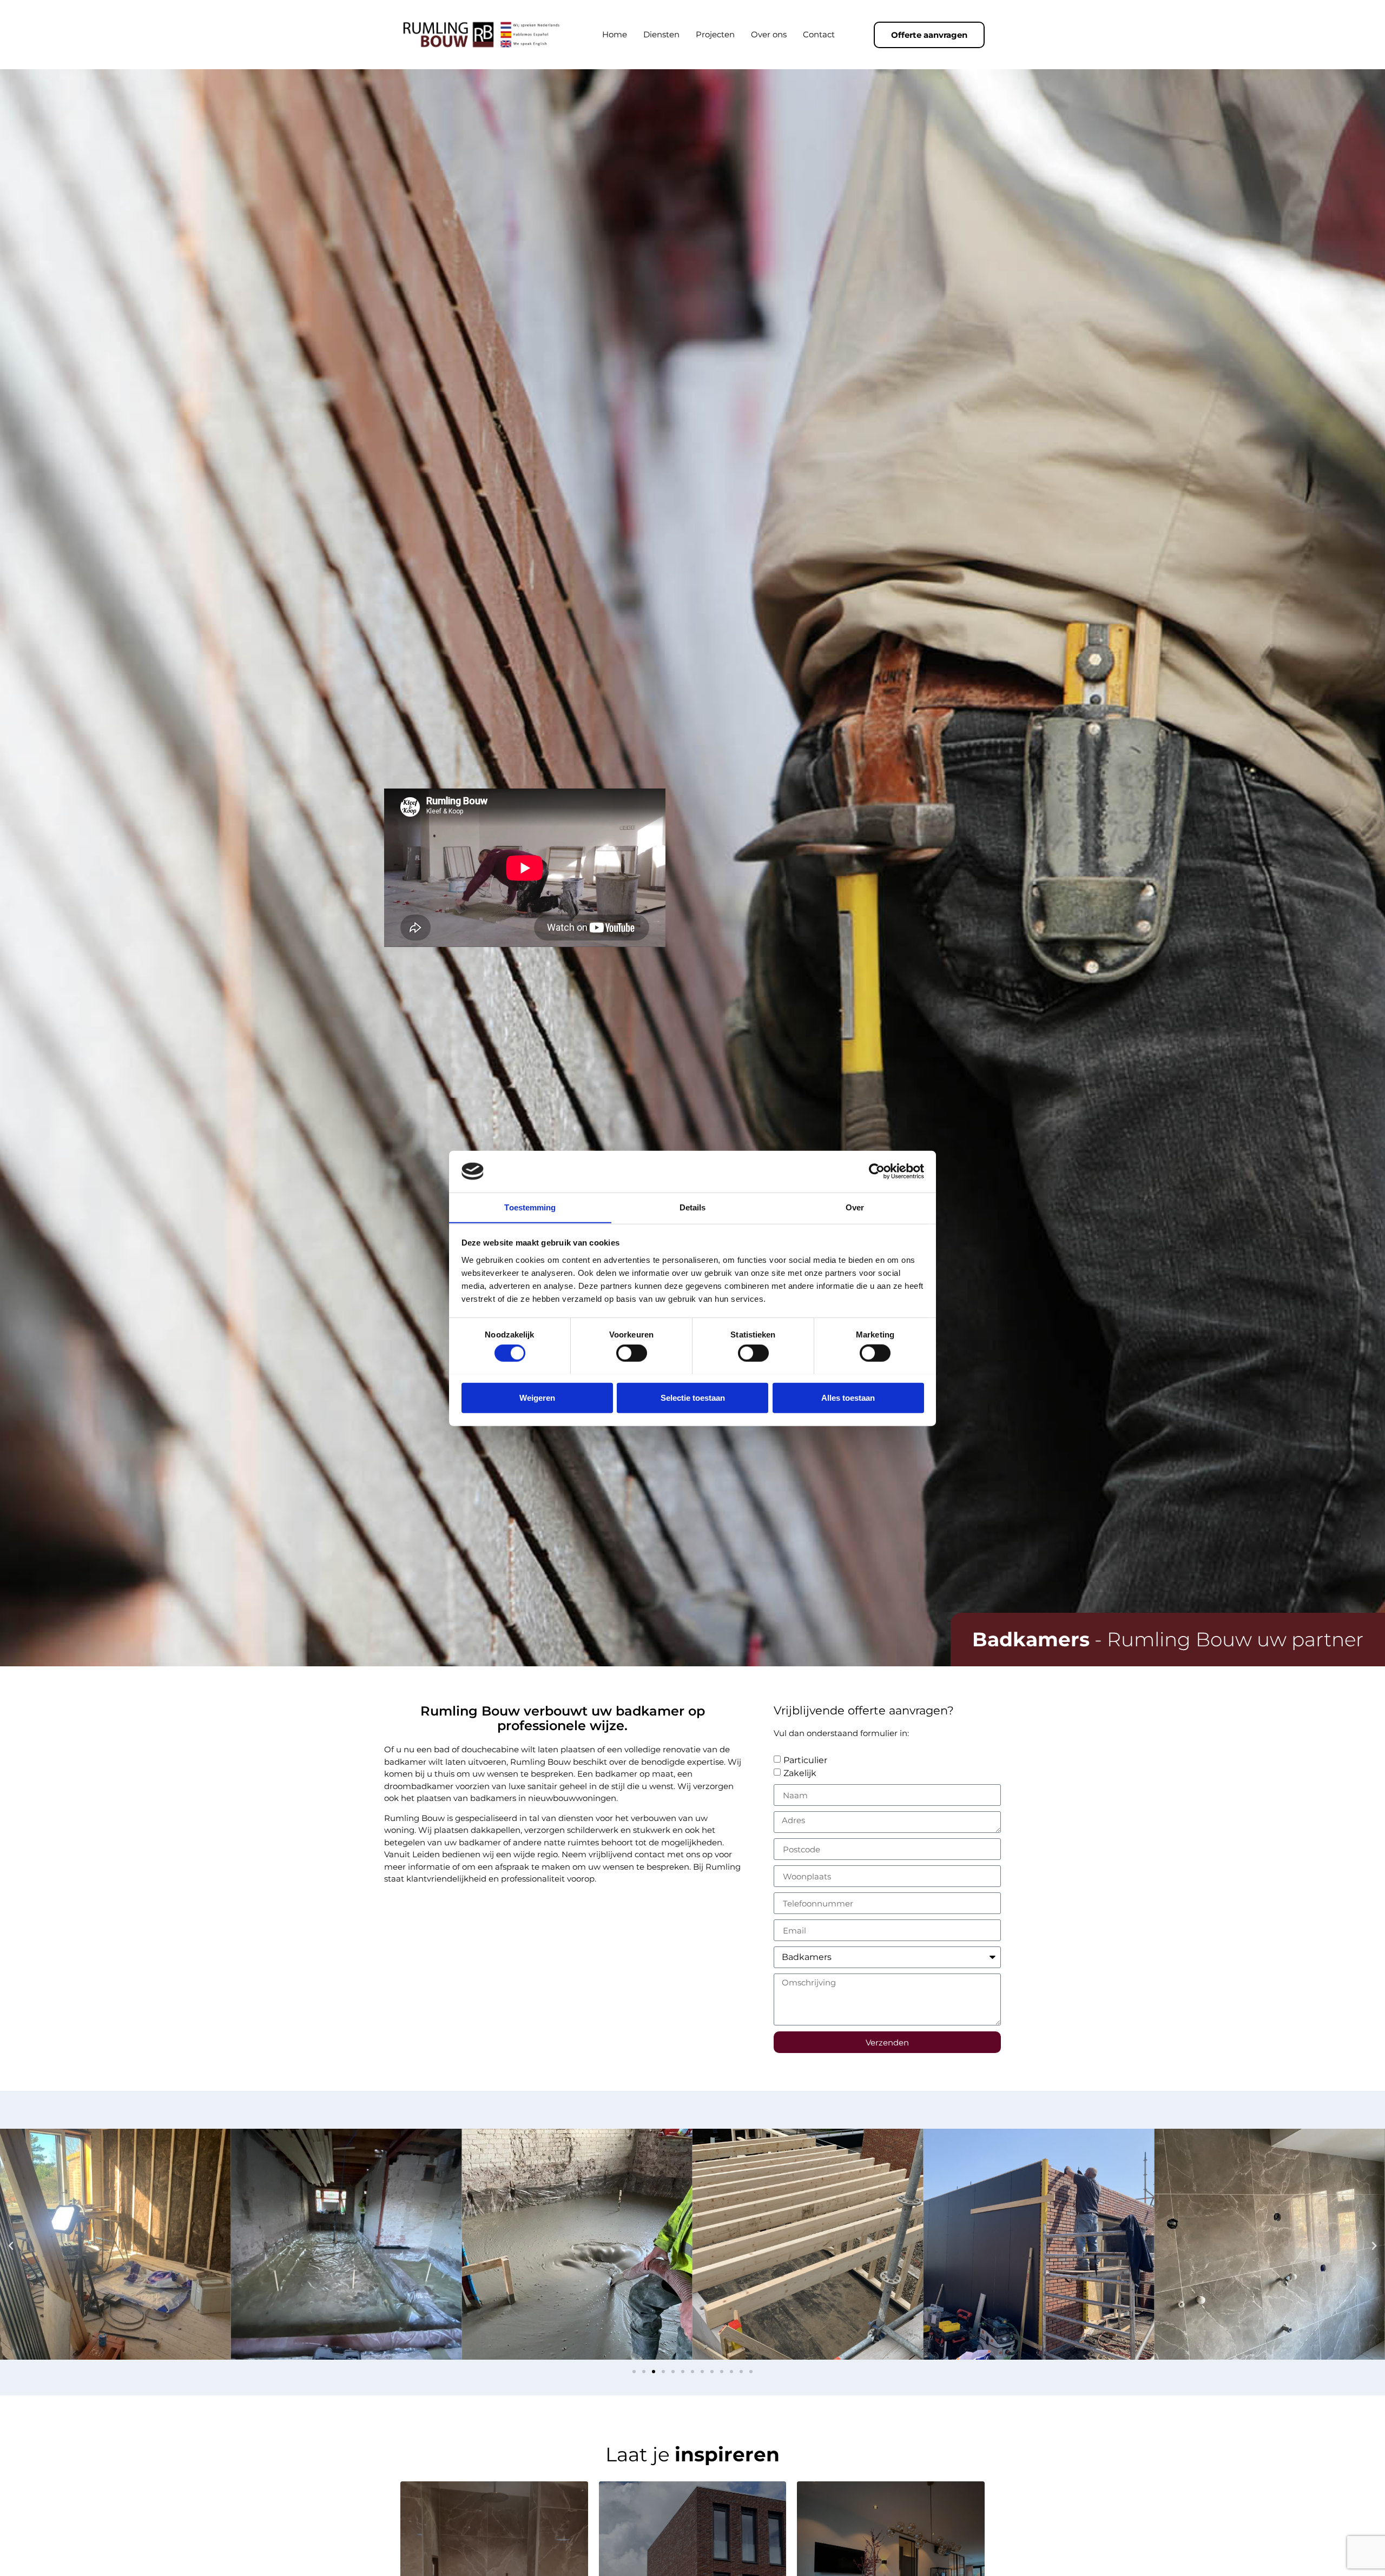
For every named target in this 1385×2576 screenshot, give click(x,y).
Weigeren (537, 1397)
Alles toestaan (848, 1397)
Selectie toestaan (693, 1397)
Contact (819, 34)
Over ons (769, 34)
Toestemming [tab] (530, 1207)
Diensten (661, 34)
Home (615, 34)
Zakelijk (800, 1773)
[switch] (632, 1353)
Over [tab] (855, 1207)
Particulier (805, 1760)
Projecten (715, 34)
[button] (11, 2246)
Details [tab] (693, 1207)
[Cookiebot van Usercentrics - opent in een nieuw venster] (877, 1171)
